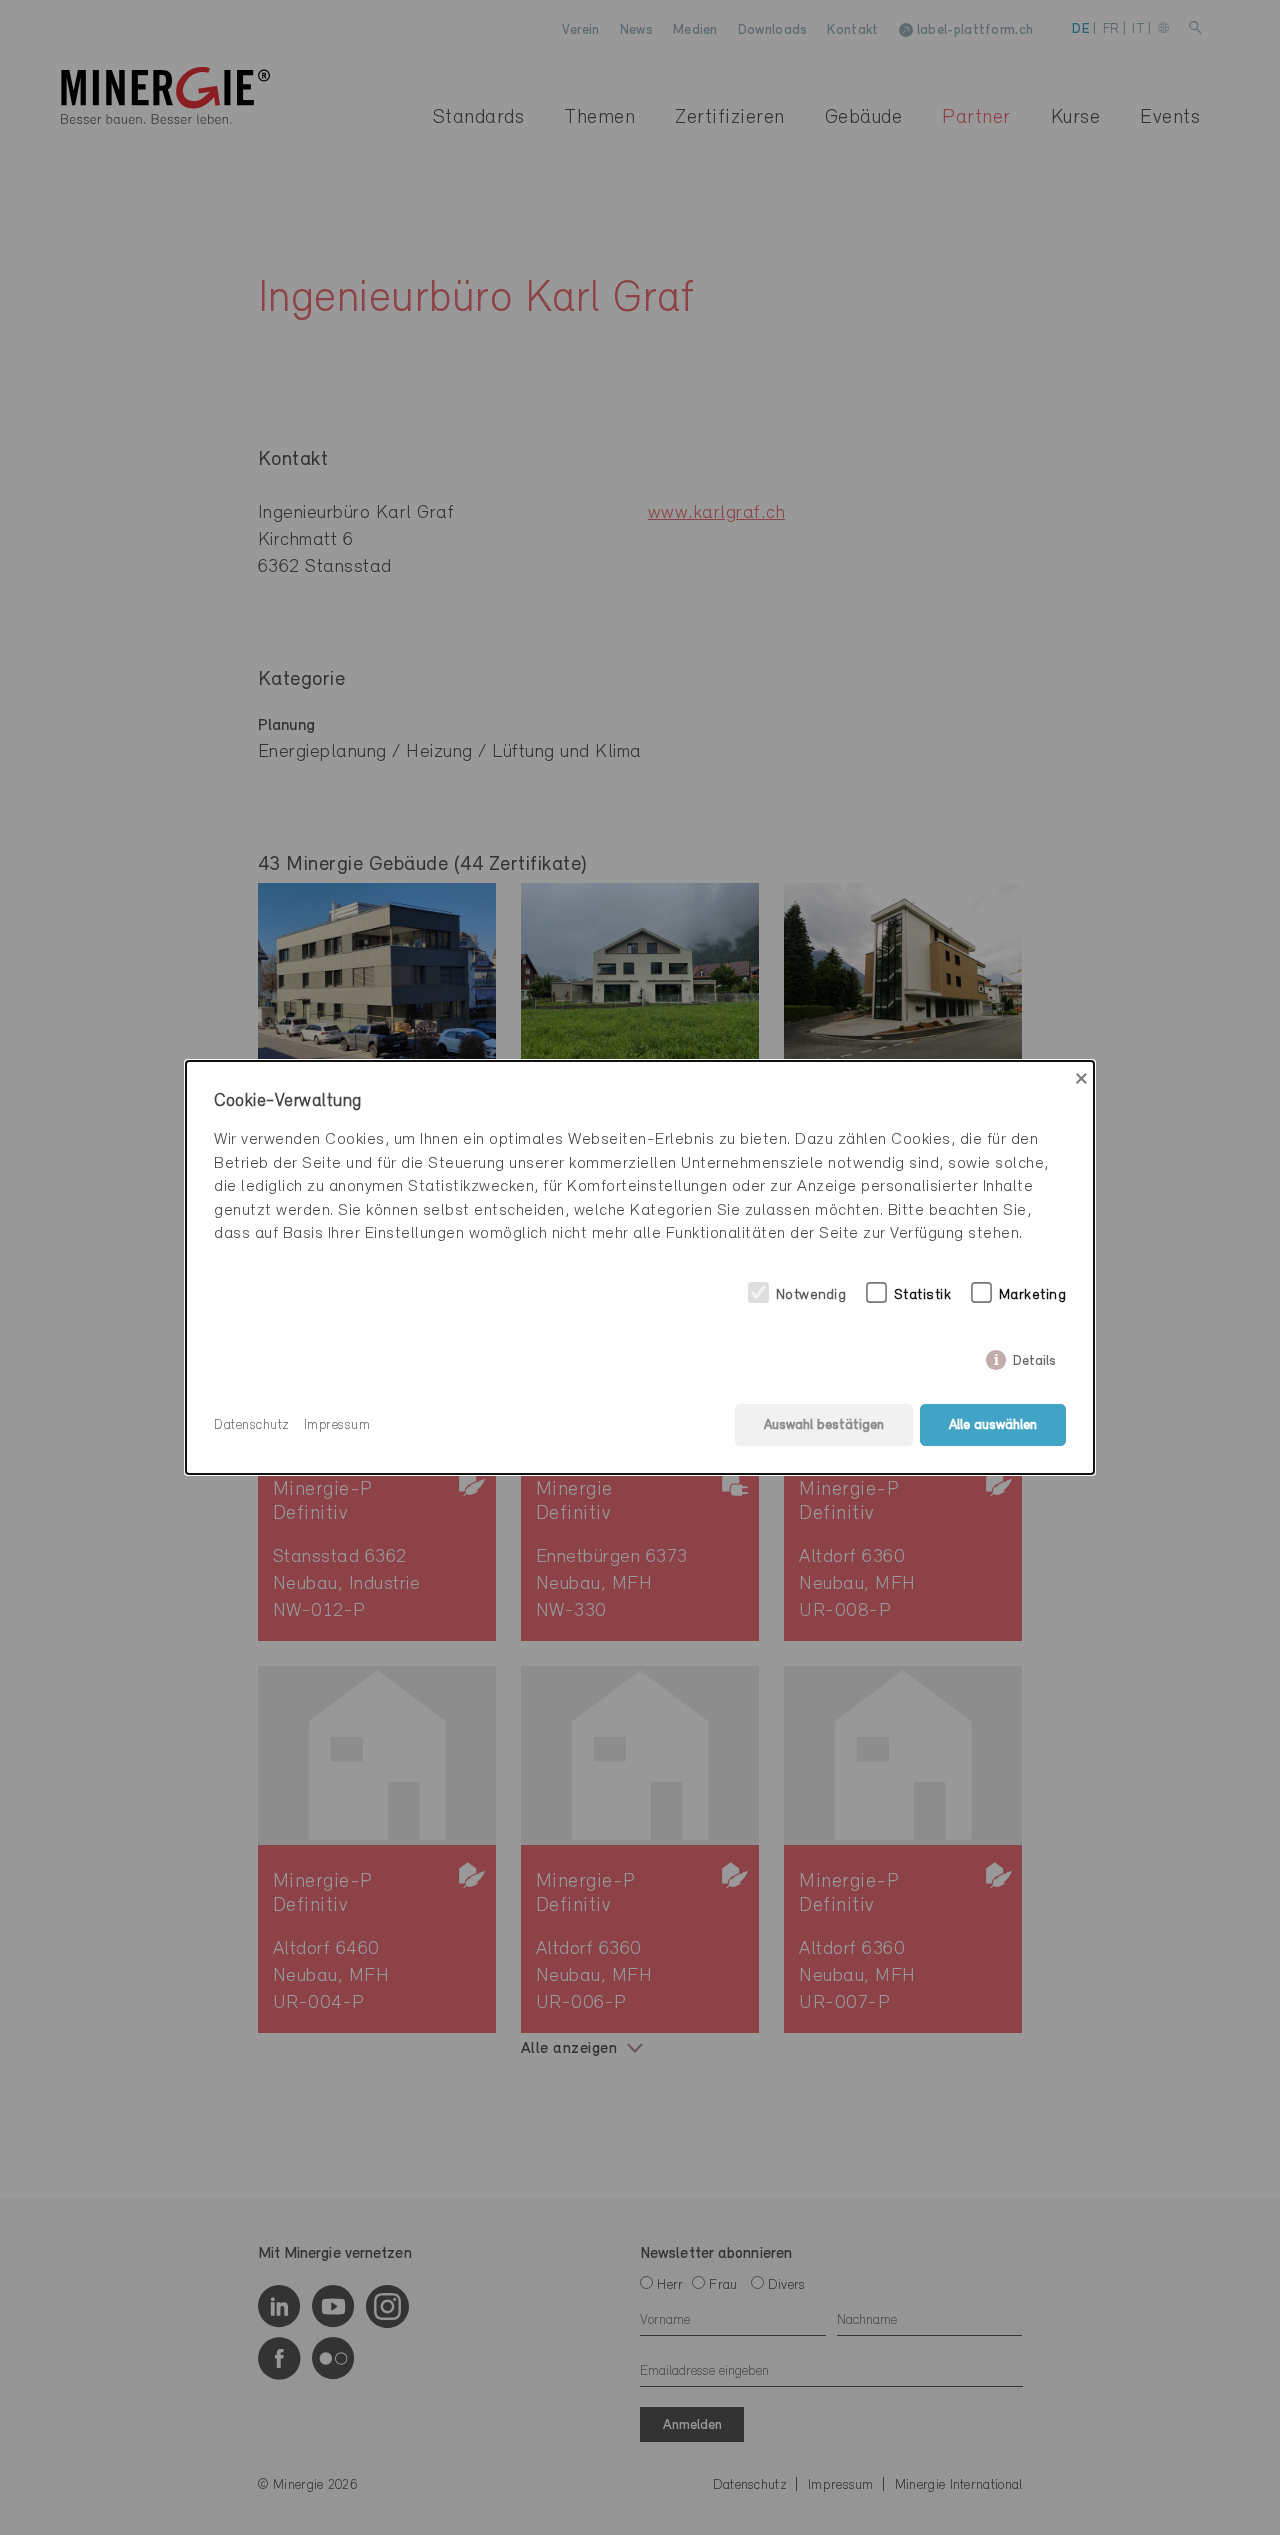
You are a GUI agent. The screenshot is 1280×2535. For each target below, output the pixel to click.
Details (1034, 1357)
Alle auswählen (993, 1425)
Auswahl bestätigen (824, 1425)
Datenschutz (252, 1425)
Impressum (337, 1425)
